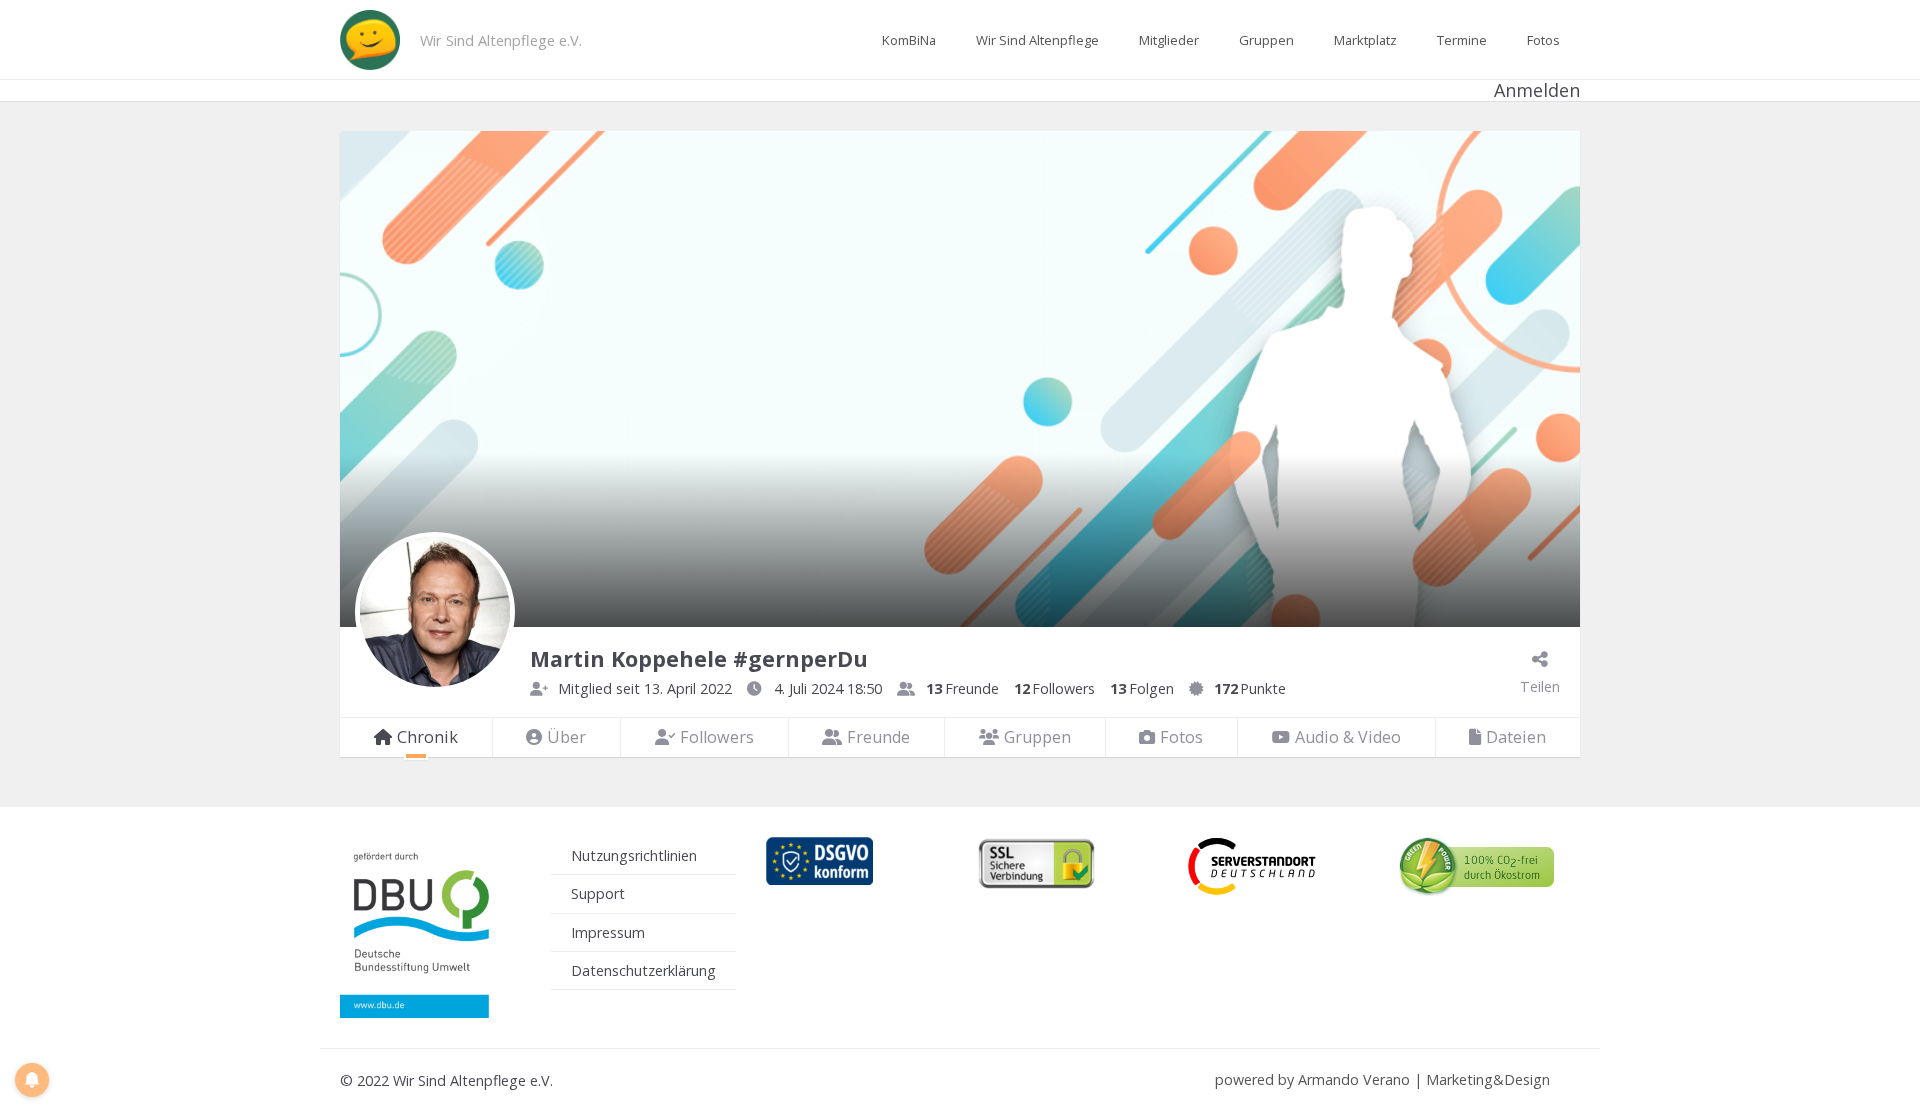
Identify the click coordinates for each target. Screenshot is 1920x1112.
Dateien (1516, 737)
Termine (1462, 40)
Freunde (878, 737)
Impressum (608, 932)
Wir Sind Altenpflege (1037, 40)
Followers (717, 737)
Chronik (427, 737)
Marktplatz (1365, 40)
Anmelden (1537, 90)
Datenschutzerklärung (643, 970)
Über (566, 737)
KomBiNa (909, 40)
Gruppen (1266, 40)
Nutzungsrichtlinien (634, 855)
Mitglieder (1169, 40)
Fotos (1543, 40)
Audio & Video (1348, 737)
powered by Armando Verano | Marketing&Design (1382, 1079)
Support (598, 893)
